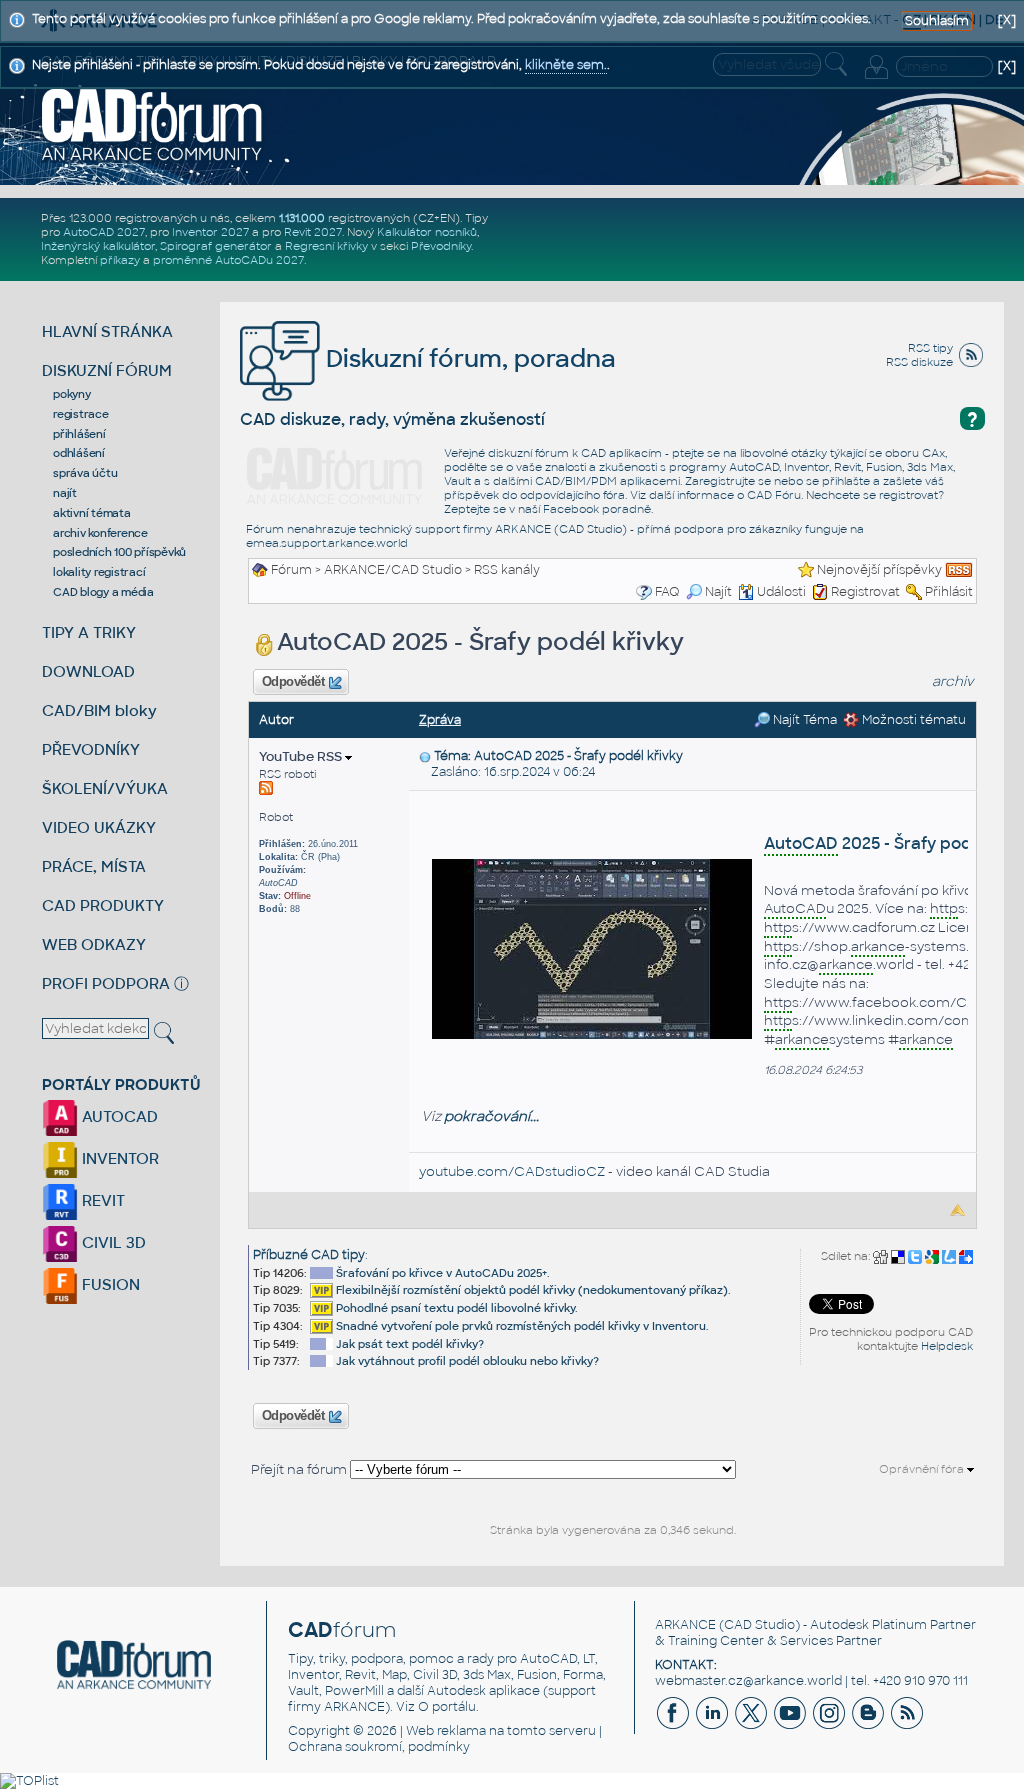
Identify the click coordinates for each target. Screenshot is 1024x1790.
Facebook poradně (597, 509)
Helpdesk (947, 1346)
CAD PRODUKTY (103, 905)
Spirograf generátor (216, 246)
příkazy (120, 260)
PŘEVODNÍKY (91, 749)
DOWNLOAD (88, 671)
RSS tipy (930, 348)
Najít (718, 592)
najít (65, 493)
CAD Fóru (774, 495)
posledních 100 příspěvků (119, 552)
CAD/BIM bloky (99, 710)
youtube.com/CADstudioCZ (512, 1171)
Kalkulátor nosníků (427, 232)
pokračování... (491, 1116)
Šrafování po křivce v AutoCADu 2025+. (443, 1273)
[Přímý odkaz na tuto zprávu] (425, 756)
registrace (81, 414)
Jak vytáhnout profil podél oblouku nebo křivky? (467, 1361)
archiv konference (100, 533)
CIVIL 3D (112, 1242)
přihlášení (79, 434)
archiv (953, 681)
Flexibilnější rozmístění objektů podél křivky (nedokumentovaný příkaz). (533, 1290)
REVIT (101, 1200)
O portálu (447, 1707)
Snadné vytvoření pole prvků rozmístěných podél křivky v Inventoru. (522, 1326)
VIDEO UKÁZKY (99, 827)
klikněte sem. (566, 65)
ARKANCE (685, 1625)
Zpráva (440, 720)
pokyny (72, 394)
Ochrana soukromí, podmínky (379, 1747)
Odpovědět (293, 682)
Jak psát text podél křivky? (410, 1344)
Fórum (291, 570)
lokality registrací (99, 572)
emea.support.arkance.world (327, 543)
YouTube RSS (302, 756)
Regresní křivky (326, 246)
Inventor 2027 (210, 232)
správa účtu (85, 473)
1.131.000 (302, 218)
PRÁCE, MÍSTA (94, 866)
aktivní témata (92, 513)
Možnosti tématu (912, 720)
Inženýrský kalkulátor (98, 246)
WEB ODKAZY (94, 944)
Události (781, 592)
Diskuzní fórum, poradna (468, 358)
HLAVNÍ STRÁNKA (107, 331)
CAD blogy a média (103, 592)
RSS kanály (507, 570)
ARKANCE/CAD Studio (393, 570)
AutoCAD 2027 (104, 232)
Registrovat (865, 592)
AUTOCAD (118, 1116)
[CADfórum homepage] (152, 124)
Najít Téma (803, 720)
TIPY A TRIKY (89, 632)
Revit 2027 (313, 232)
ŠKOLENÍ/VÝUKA (105, 788)
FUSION (109, 1284)
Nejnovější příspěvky (879, 570)
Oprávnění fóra (923, 1469)
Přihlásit (949, 592)
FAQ (667, 592)
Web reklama (446, 1731)
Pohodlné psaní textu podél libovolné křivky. (457, 1308)
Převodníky (441, 246)
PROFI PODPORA (106, 983)
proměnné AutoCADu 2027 (228, 260)
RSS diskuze (919, 362)
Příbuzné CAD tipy (309, 1255)
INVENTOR (118, 1158)
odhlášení (79, 453)
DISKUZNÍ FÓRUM (107, 370)
